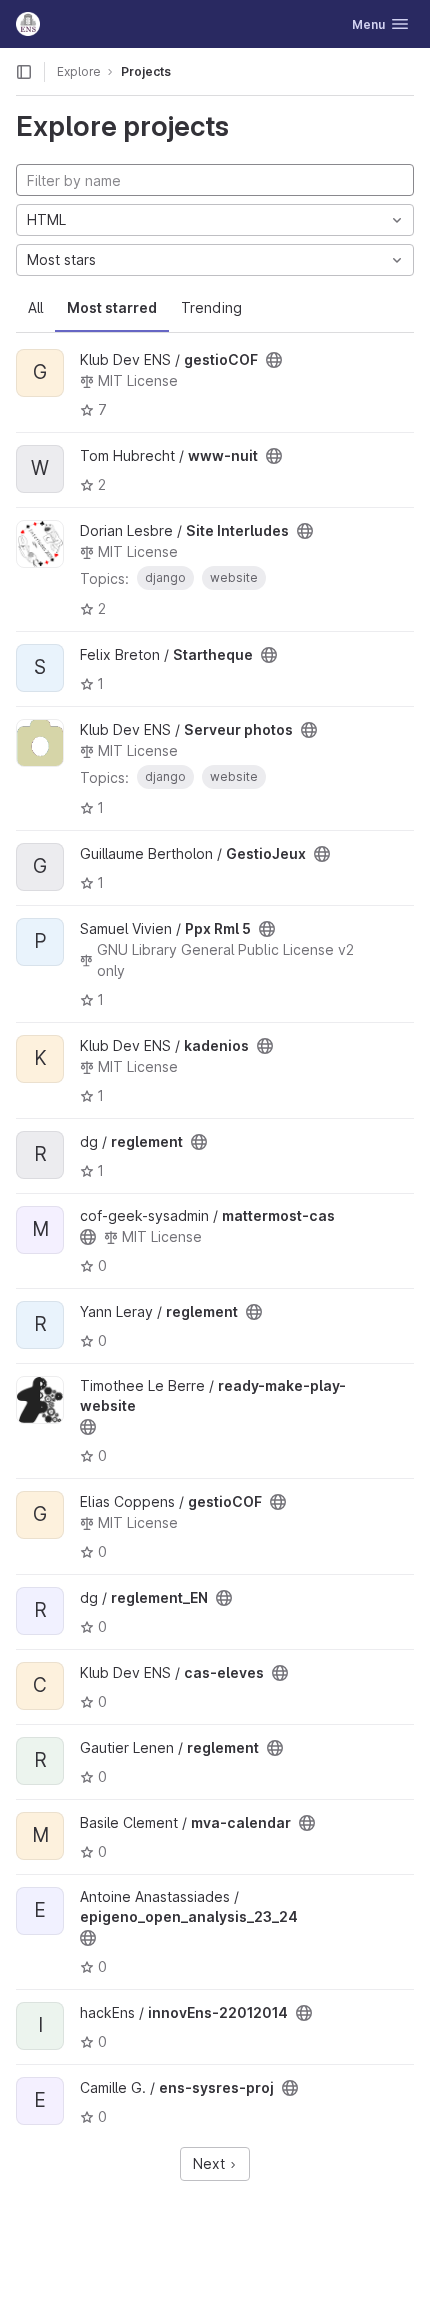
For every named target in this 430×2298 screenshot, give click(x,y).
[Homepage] (28, 24)
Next (211, 2163)
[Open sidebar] (24, 72)
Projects (146, 71)
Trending (211, 307)
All (35, 307)
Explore (79, 71)
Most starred (112, 307)
